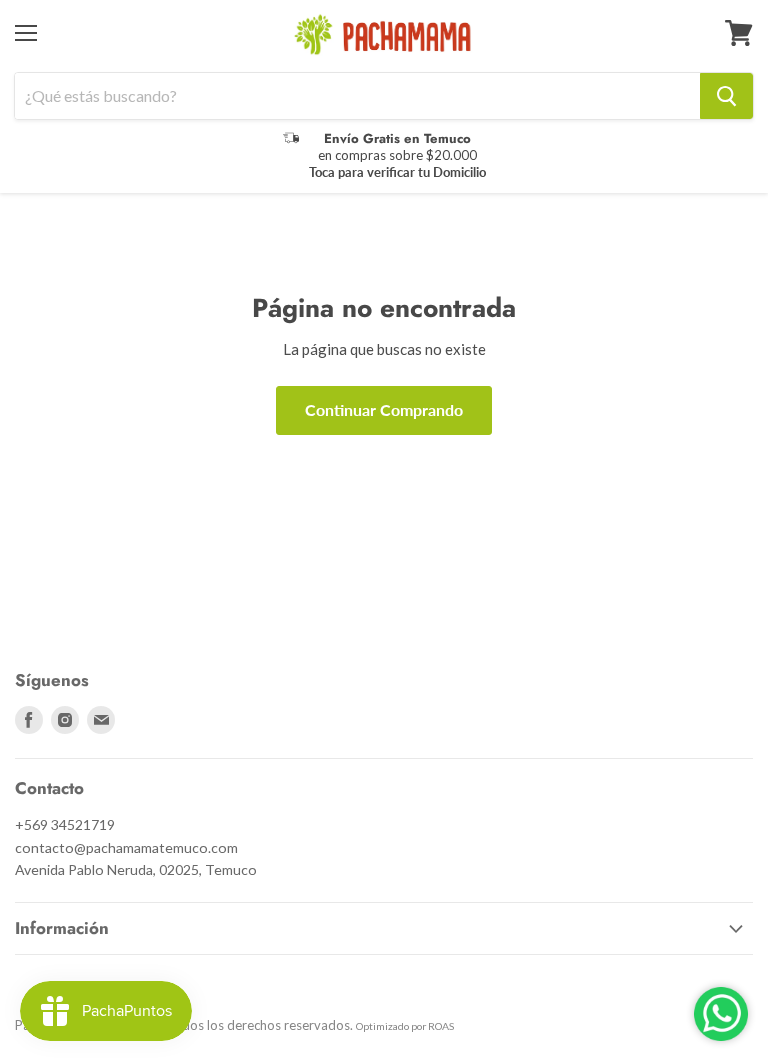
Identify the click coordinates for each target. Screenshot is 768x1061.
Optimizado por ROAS (405, 1026)
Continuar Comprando (384, 409)
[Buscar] (726, 96)
